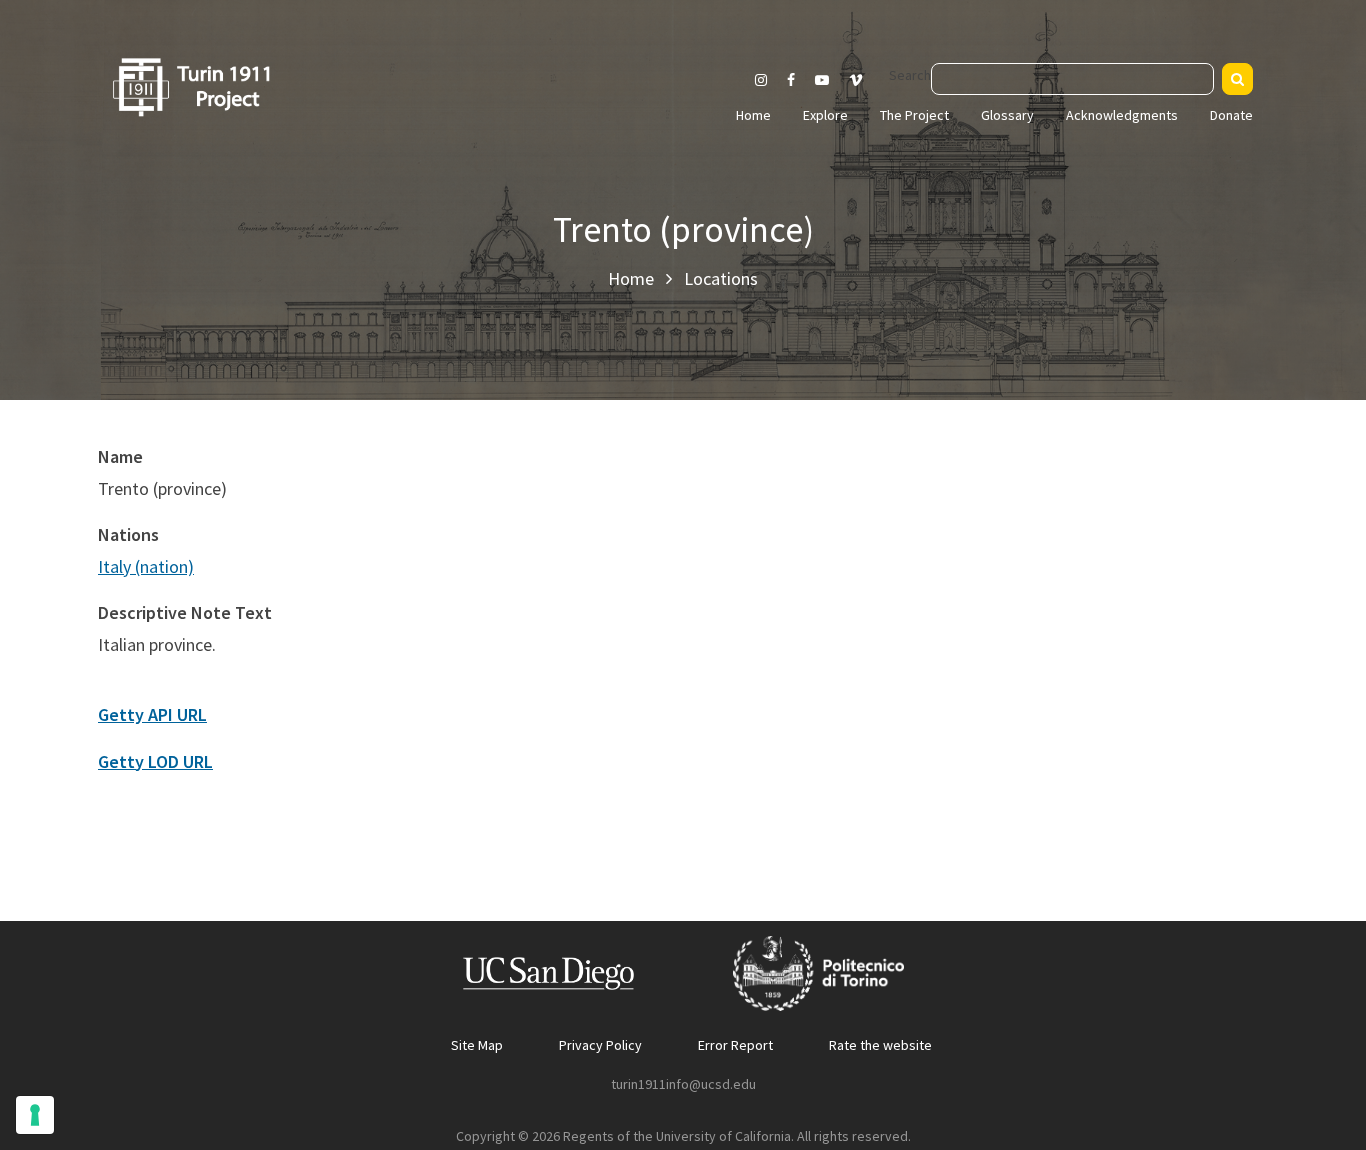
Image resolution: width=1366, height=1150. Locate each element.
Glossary (1007, 115)
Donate (1231, 115)
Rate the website (880, 1045)
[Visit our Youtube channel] (822, 80)
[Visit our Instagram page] (761, 80)
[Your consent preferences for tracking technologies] (35, 1115)
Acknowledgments (1122, 115)
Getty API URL (152, 714)
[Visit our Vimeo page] (864, 80)
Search (910, 75)
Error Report (735, 1045)
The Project (914, 115)
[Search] (1237, 79)
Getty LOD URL (155, 761)
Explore (825, 115)
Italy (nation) (146, 566)
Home (753, 115)
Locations (721, 278)
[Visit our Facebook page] (791, 80)
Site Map (477, 1045)
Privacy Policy (600, 1045)
